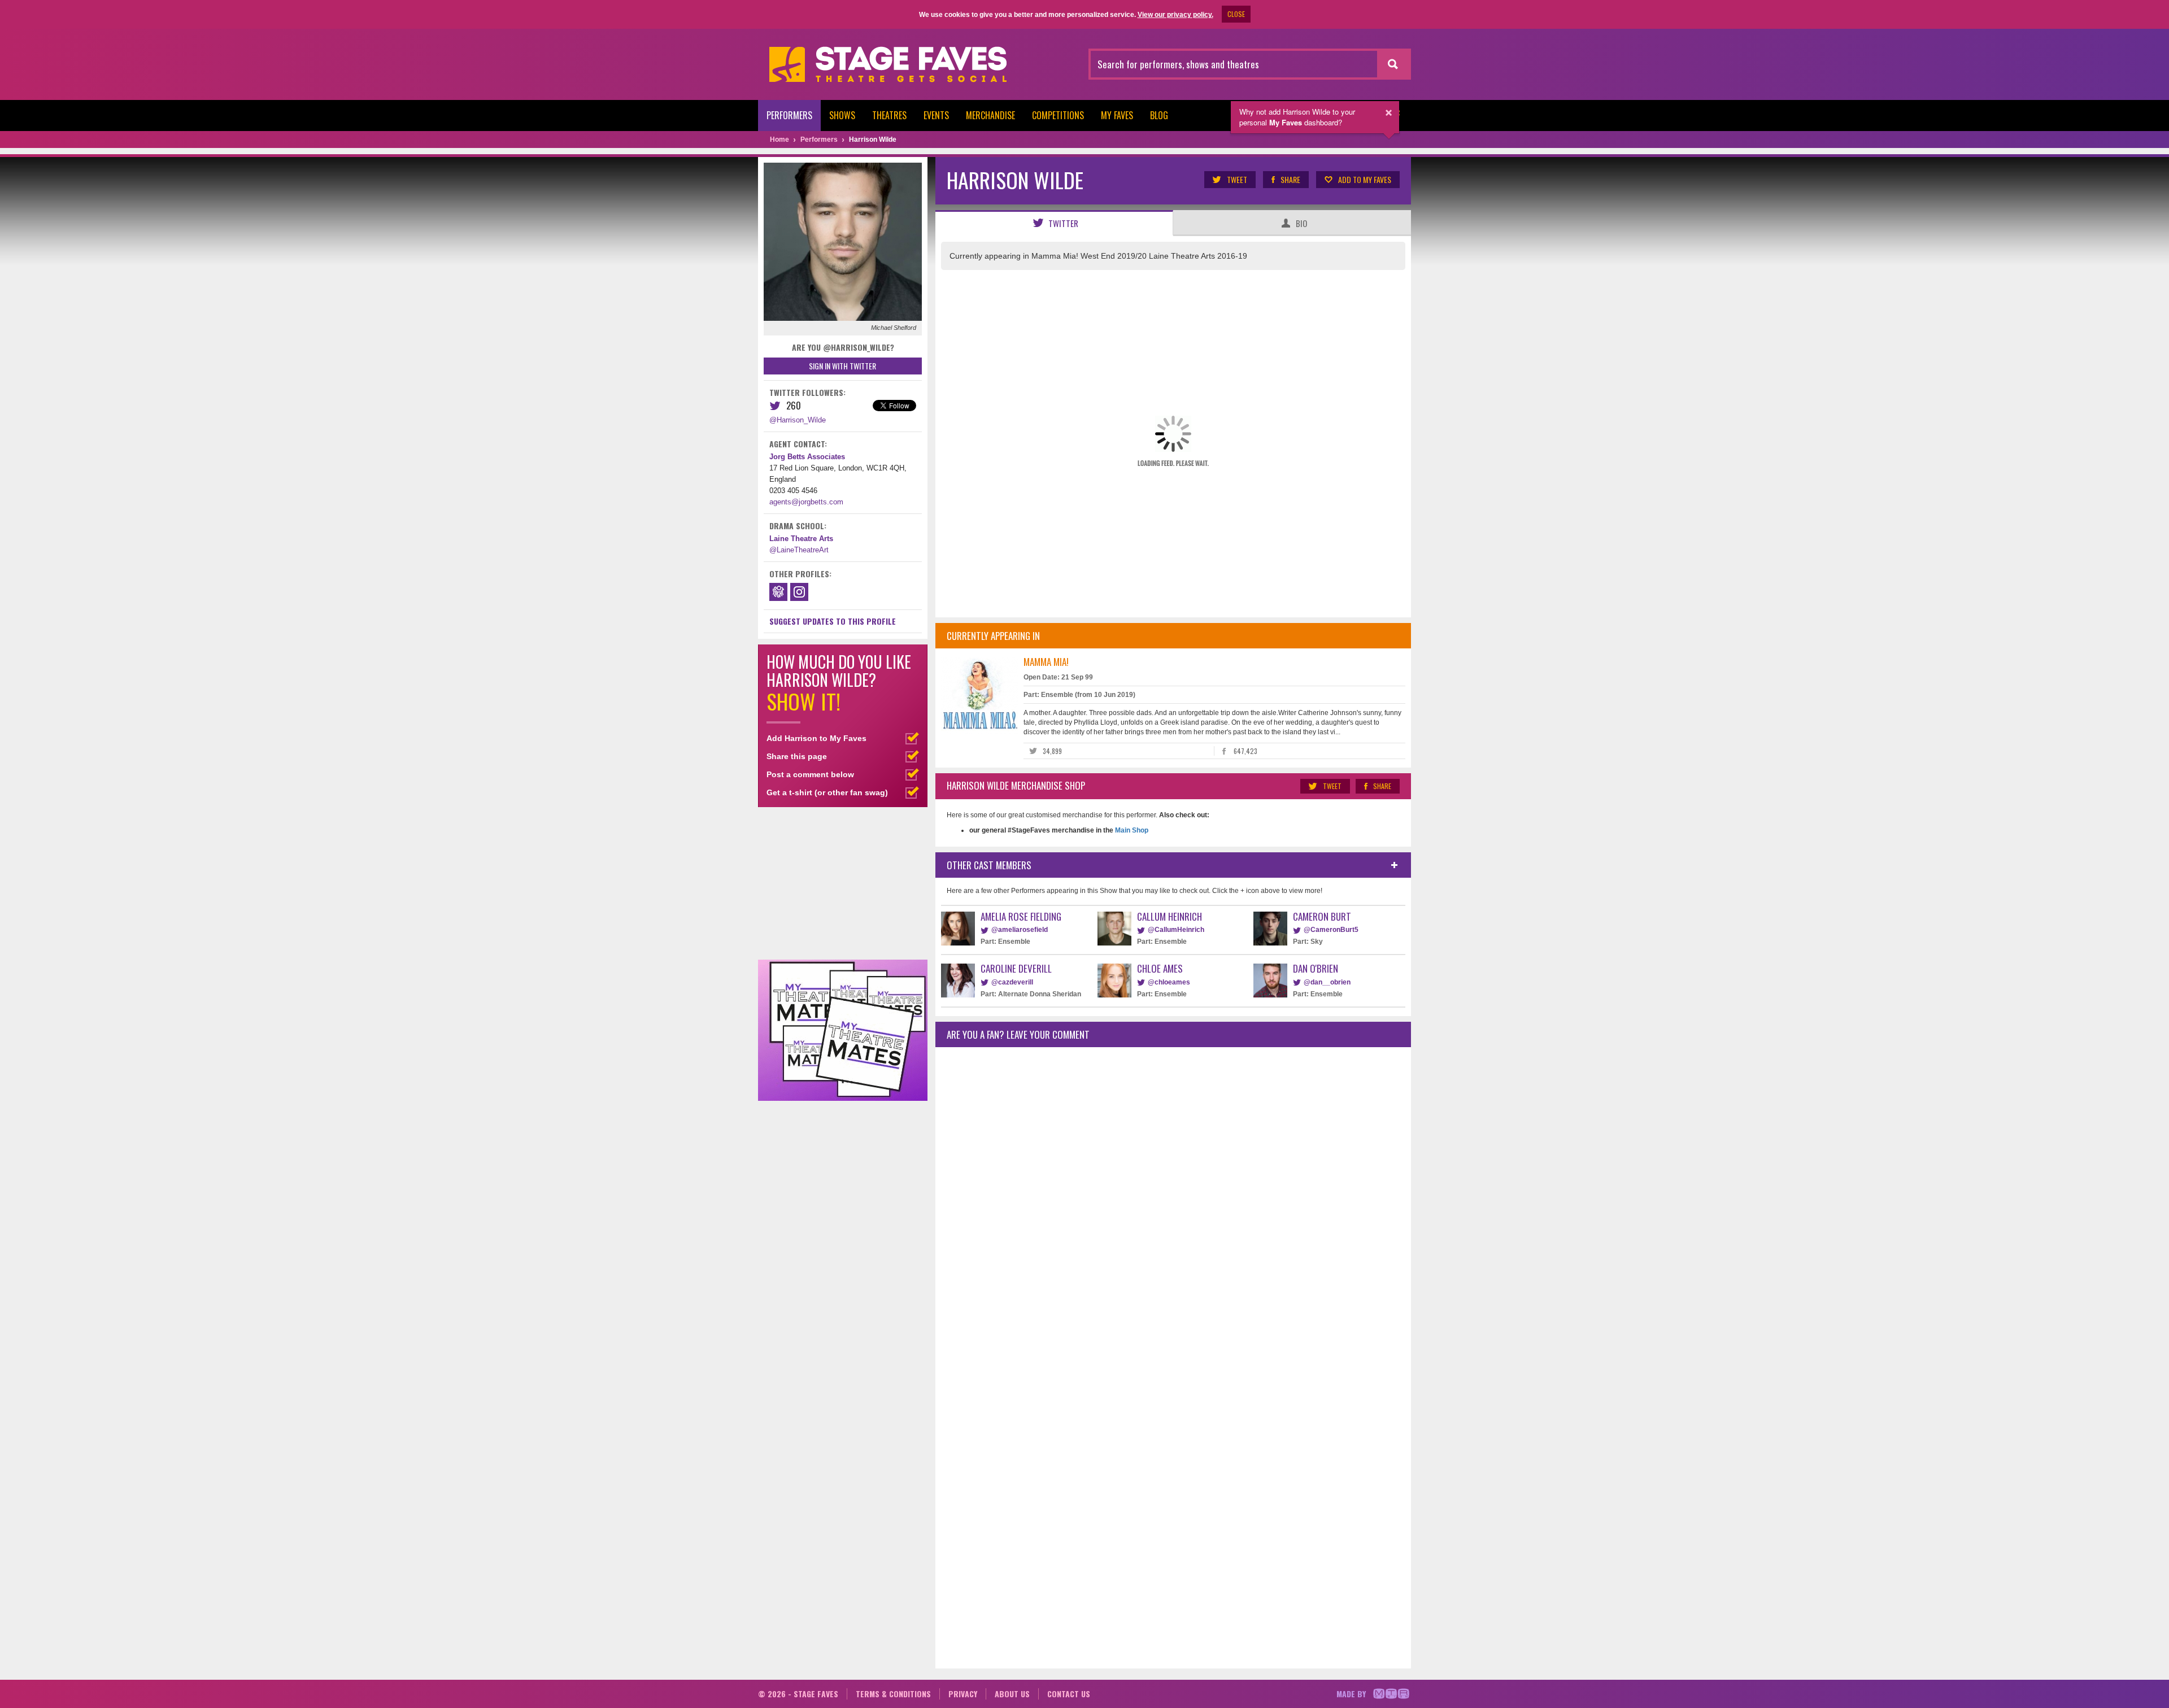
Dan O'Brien (1316, 968)
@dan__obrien (1327, 982)
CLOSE (1236, 14)
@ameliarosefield (1020, 930)
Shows (842, 115)
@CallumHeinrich (1176, 930)
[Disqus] (1173, 1205)
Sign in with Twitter (842, 366)
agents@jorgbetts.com (806, 502)
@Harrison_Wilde (798, 420)
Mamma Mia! (1046, 662)
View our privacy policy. (1175, 15)
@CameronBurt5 (1331, 930)
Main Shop (1131, 830)
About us (1012, 1694)
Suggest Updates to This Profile (833, 621)
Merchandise (990, 115)
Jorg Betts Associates (807, 457)
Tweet (1237, 179)
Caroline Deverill (1016, 968)
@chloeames (1169, 982)
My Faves (1117, 115)
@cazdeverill (1012, 982)
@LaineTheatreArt (799, 550)
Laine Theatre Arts (801, 539)
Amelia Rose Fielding (1021, 916)
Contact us (1069, 1694)
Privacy (963, 1694)
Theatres (889, 115)
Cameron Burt (1322, 916)
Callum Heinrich (1170, 916)
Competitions (1058, 115)
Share (1290, 179)
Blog (1159, 115)
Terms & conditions (893, 1694)
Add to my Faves (1365, 179)
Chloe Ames (1160, 968)
